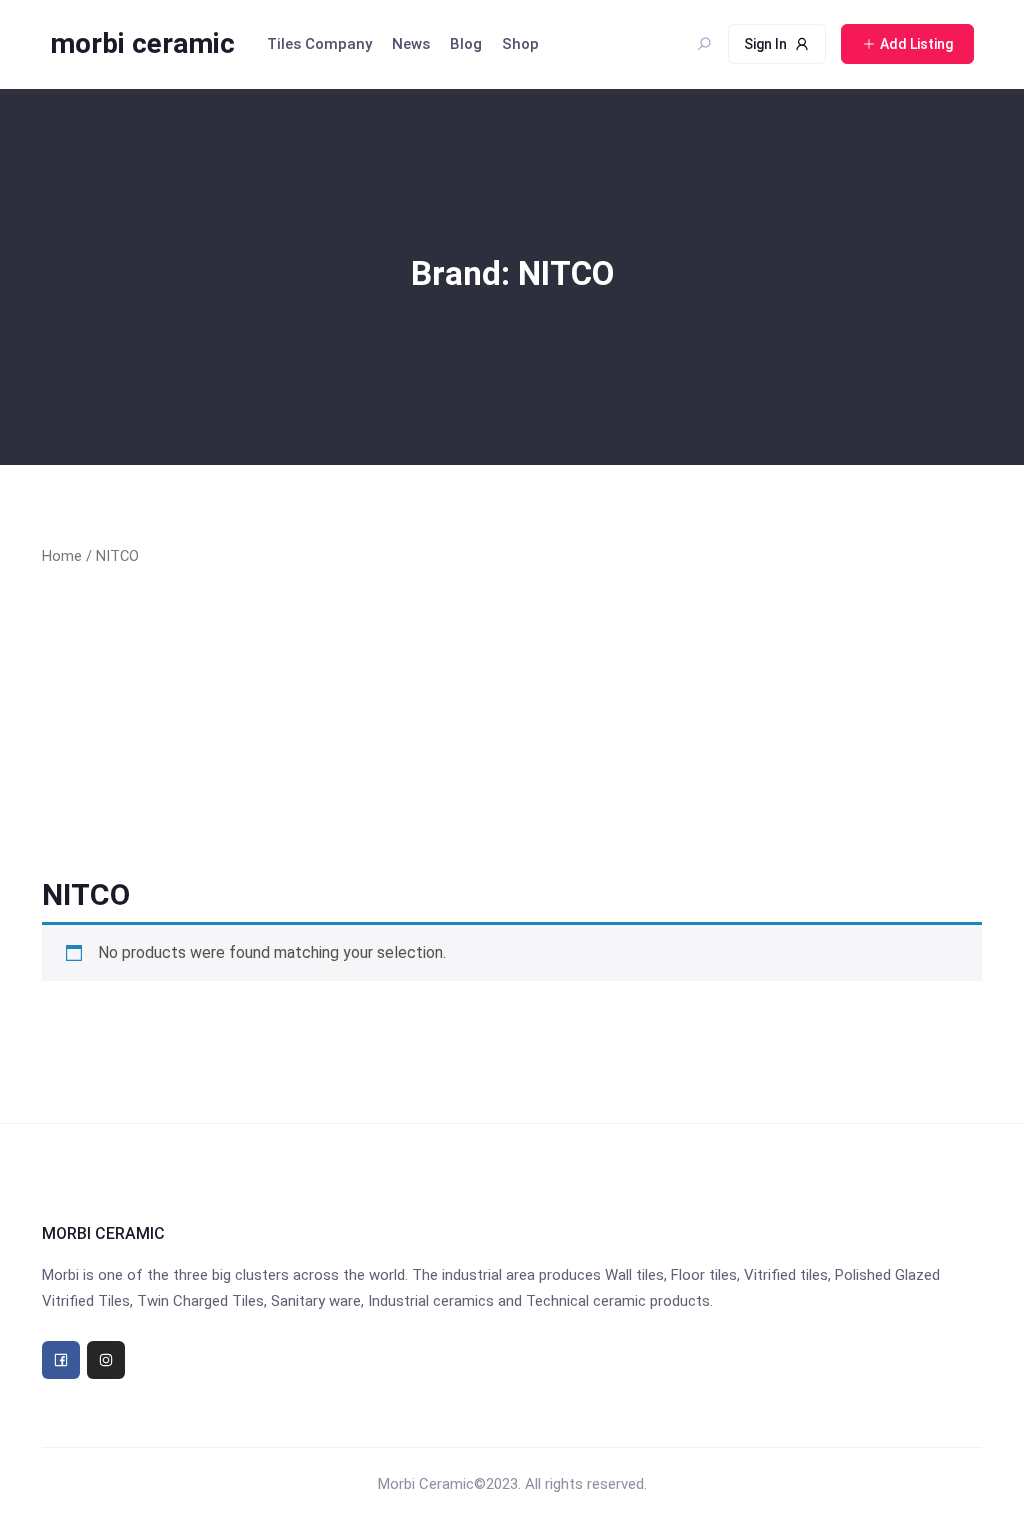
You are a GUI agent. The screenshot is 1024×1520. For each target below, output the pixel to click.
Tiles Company (319, 44)
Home (62, 556)
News (411, 44)
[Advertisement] (512, 722)
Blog (466, 44)
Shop (520, 44)
